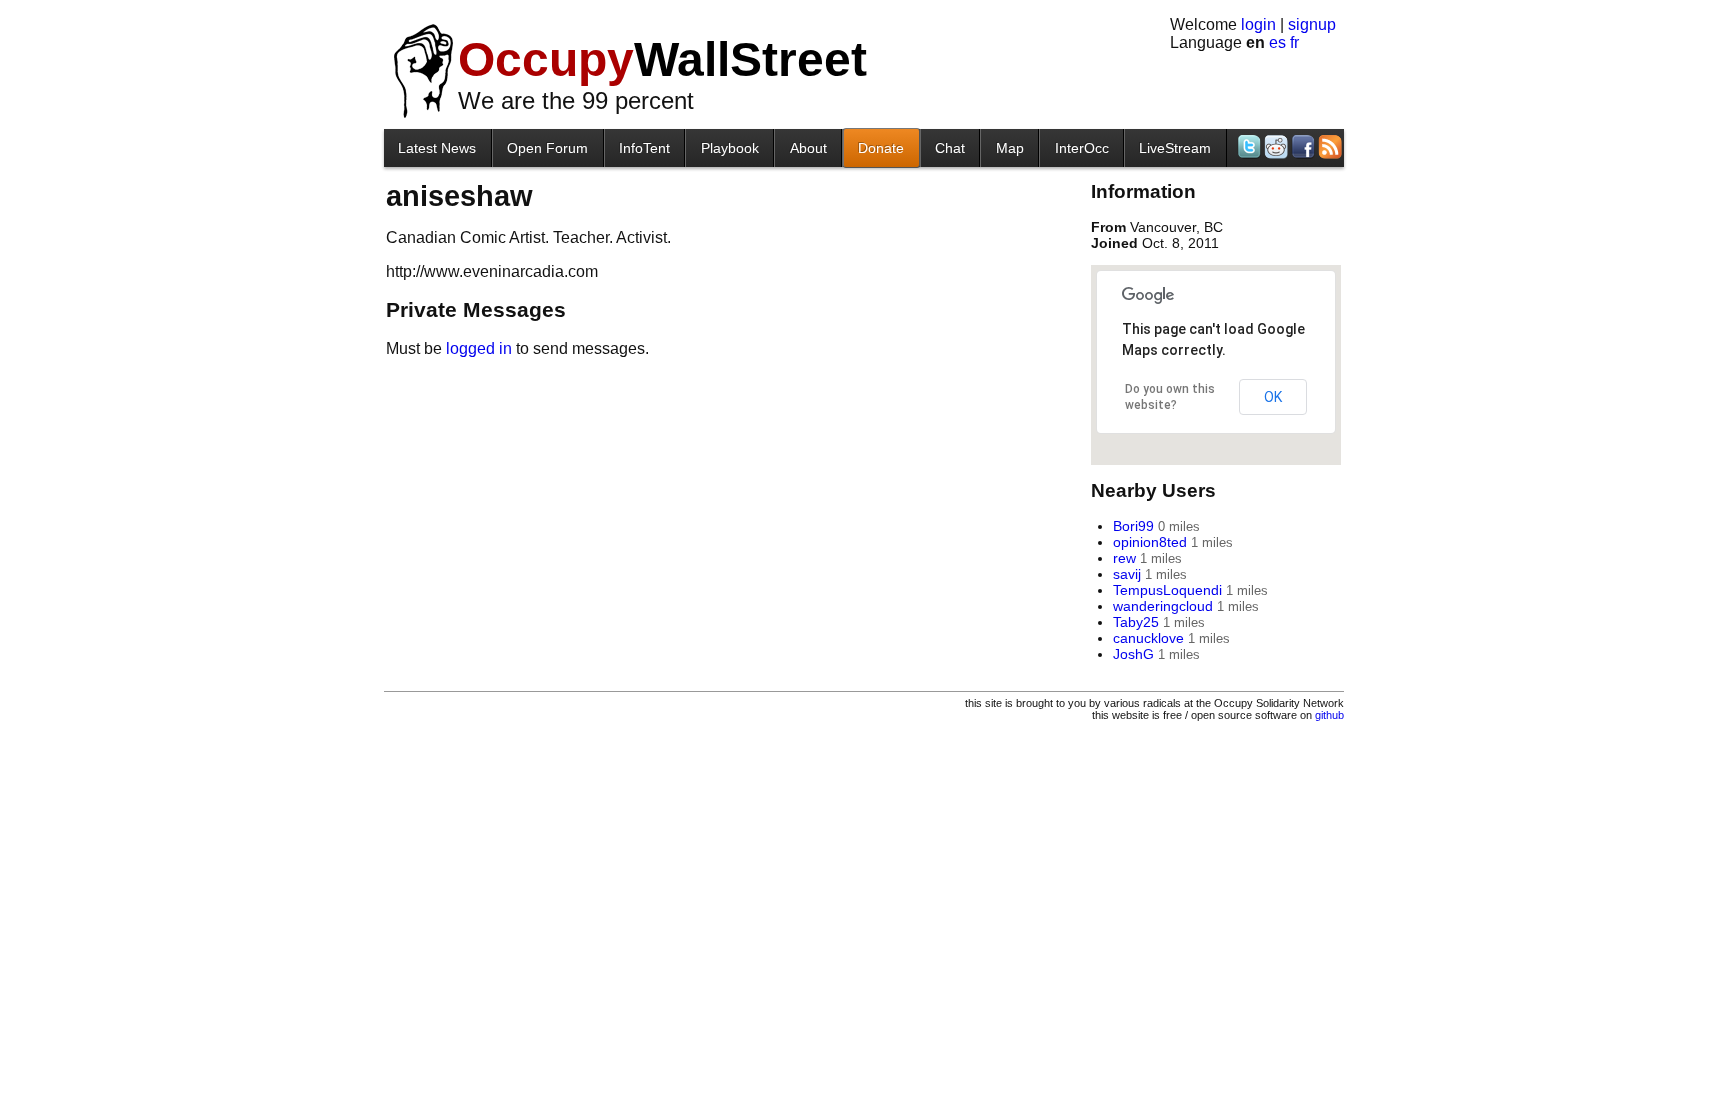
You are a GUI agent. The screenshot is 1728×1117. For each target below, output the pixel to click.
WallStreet (662, 59)
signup (1312, 24)
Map (1010, 148)
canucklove (1148, 638)
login (1258, 24)
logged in (479, 348)
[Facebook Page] (1301, 146)
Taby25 (1136, 622)
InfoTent (644, 148)
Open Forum (547, 148)
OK (1273, 397)
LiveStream (1175, 148)
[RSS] (1328, 146)
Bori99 (1133, 526)
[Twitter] (1247, 146)
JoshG (1133, 654)
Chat (950, 148)
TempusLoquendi (1167, 590)
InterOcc (1082, 148)
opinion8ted (1150, 542)
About (808, 148)
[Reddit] (1274, 146)
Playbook (730, 148)
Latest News (437, 148)
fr (1294, 42)
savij (1127, 574)
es (1277, 42)
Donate (881, 148)
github (1329, 715)
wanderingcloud (1163, 606)
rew (1124, 558)
